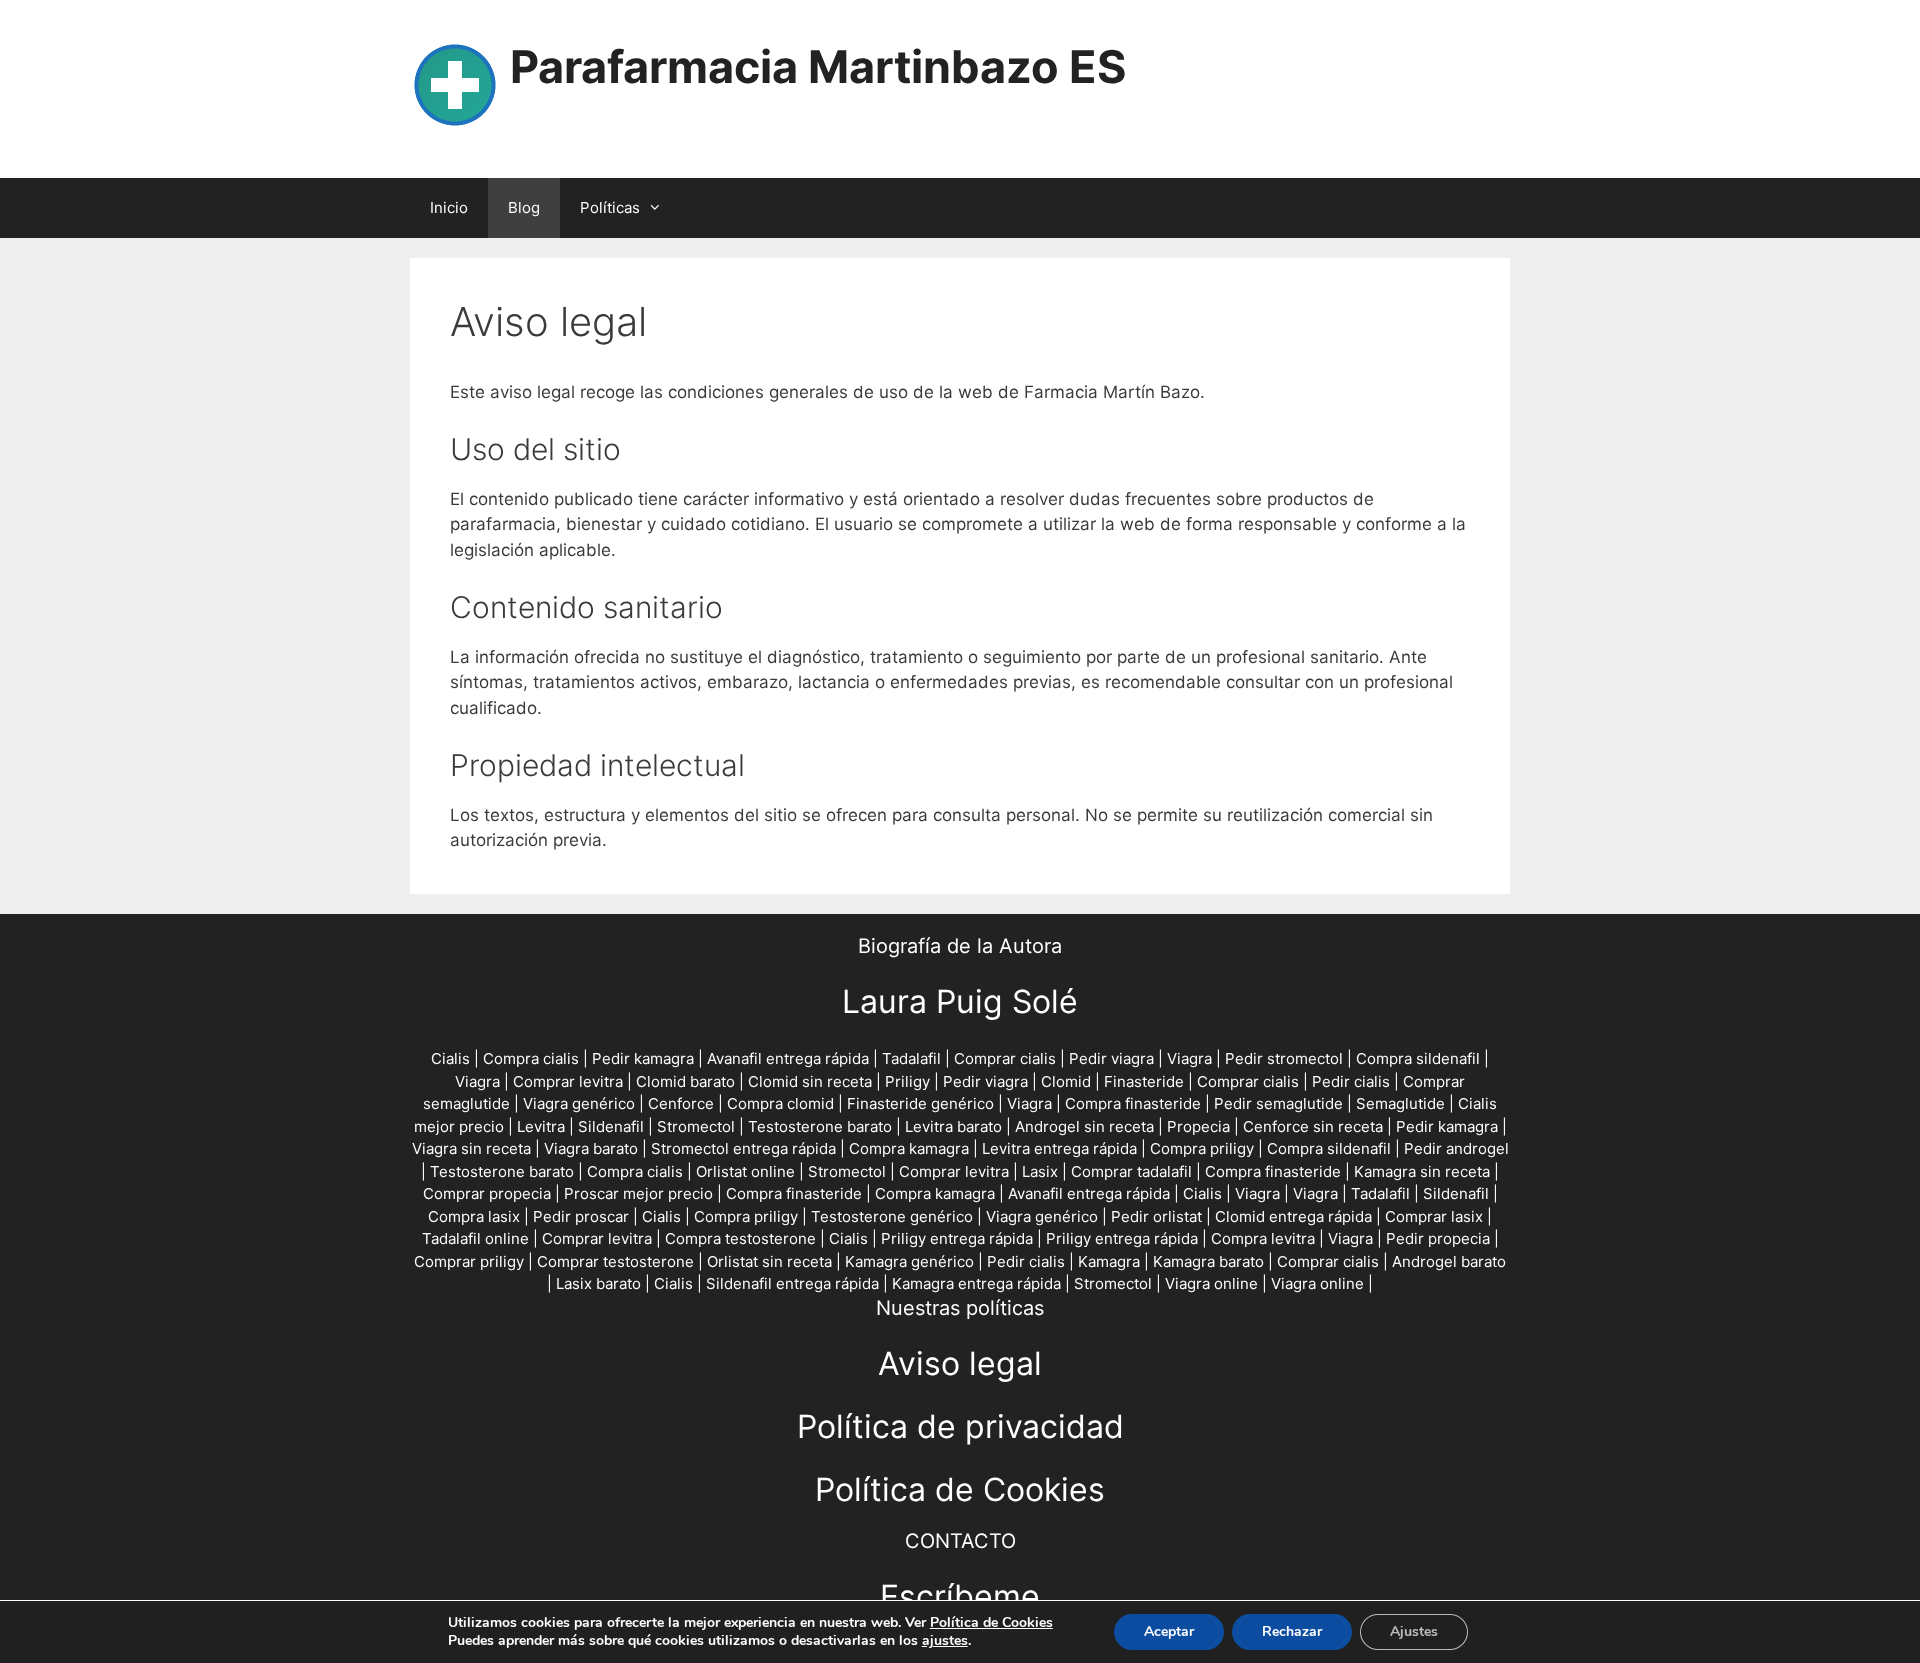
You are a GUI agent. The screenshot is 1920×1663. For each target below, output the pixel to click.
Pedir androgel (1456, 1148)
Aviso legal (960, 1363)
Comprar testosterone (615, 1261)
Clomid (1066, 1081)
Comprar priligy (469, 1261)
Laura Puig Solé (960, 1001)
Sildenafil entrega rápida (792, 1283)
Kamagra (1109, 1261)
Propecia (1198, 1126)
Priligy (907, 1081)
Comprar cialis (1005, 1058)
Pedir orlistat (1156, 1216)
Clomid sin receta (810, 1081)
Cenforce (681, 1103)
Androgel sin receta (1084, 1126)
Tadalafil (911, 1058)
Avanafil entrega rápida (788, 1058)
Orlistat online (745, 1171)
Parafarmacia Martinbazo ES (818, 66)
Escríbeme (960, 1596)
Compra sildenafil (1418, 1058)
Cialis (450, 1058)
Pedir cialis (1351, 1081)
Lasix (1040, 1171)
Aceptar (1169, 1631)
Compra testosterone (740, 1238)
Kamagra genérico (909, 1261)
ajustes (945, 1641)
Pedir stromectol (1284, 1058)
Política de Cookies (960, 1489)
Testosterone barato (820, 1126)
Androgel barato (1449, 1261)
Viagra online (1211, 1283)
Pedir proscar (581, 1216)
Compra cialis (531, 1058)
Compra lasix (474, 1216)
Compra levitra (1263, 1238)
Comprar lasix (1434, 1216)
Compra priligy (1202, 1148)
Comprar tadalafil (1131, 1171)
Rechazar (1292, 1631)
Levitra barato (953, 1126)
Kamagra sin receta (1422, 1171)
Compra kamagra (909, 1148)
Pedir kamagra (643, 1058)
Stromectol (696, 1126)
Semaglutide (1400, 1103)
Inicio (449, 207)
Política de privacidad (960, 1426)
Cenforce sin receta (1313, 1126)
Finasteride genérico (920, 1103)
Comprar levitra (568, 1081)
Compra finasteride (1133, 1103)
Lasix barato (598, 1283)
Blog (524, 207)
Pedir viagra (1111, 1058)
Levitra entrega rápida (1059, 1148)
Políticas (610, 207)
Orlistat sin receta (769, 1261)
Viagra (1189, 1058)
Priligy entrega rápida (957, 1238)
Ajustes (1414, 1631)
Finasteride (1144, 1081)
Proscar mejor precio (638, 1193)
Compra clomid (780, 1103)
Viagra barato (591, 1148)
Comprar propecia (487, 1193)
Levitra (541, 1126)
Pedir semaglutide (1278, 1103)
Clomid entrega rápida (1293, 1216)
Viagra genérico (579, 1103)
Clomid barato (685, 1081)
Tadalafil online (475, 1238)
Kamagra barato (1208, 1261)
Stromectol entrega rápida (743, 1148)
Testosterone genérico (892, 1216)
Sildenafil (611, 1126)
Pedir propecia (1438, 1238)
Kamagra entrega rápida (976, 1283)
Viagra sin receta (471, 1148)
